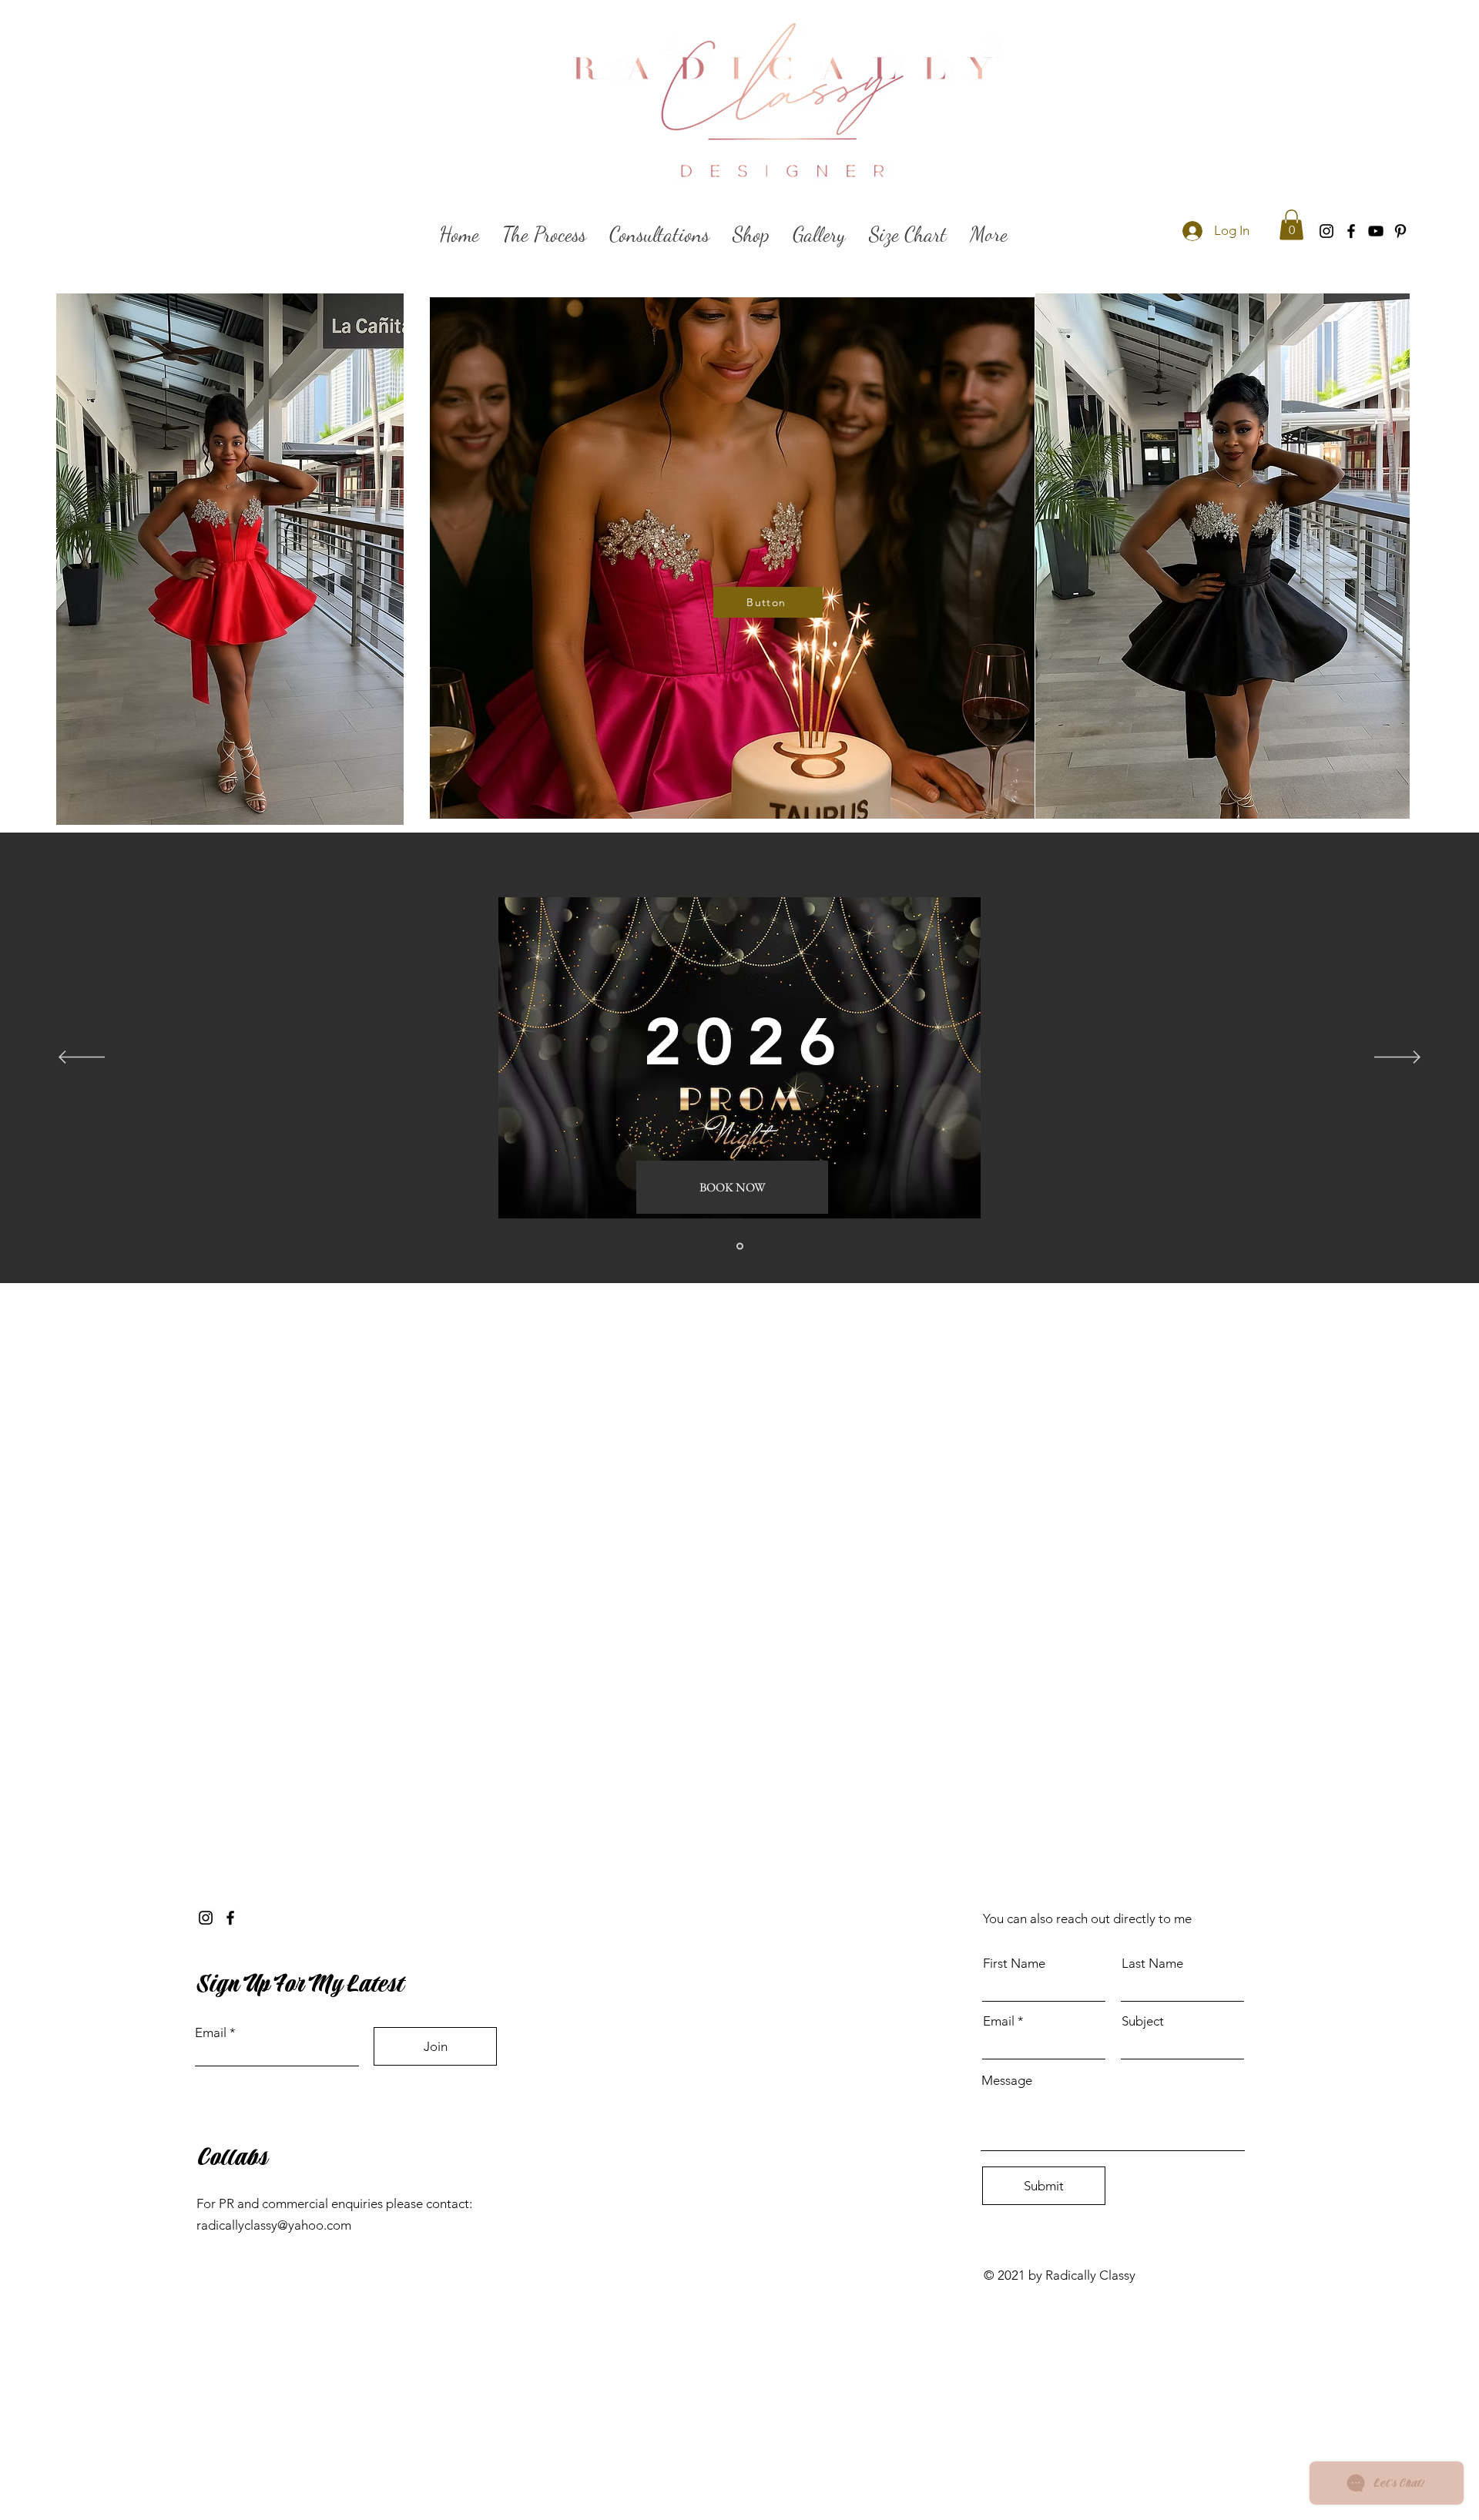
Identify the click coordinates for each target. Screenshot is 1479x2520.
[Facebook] (1351, 231)
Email (211, 2033)
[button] (1291, 225)
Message (1007, 2081)
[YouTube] (1376, 231)
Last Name (1152, 1964)
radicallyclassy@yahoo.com (274, 2225)
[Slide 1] (740, 1247)
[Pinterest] (1400, 231)
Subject (1143, 2021)
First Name (1014, 1964)
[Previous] (82, 1058)
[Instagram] (1326, 231)
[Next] (1397, 1058)
